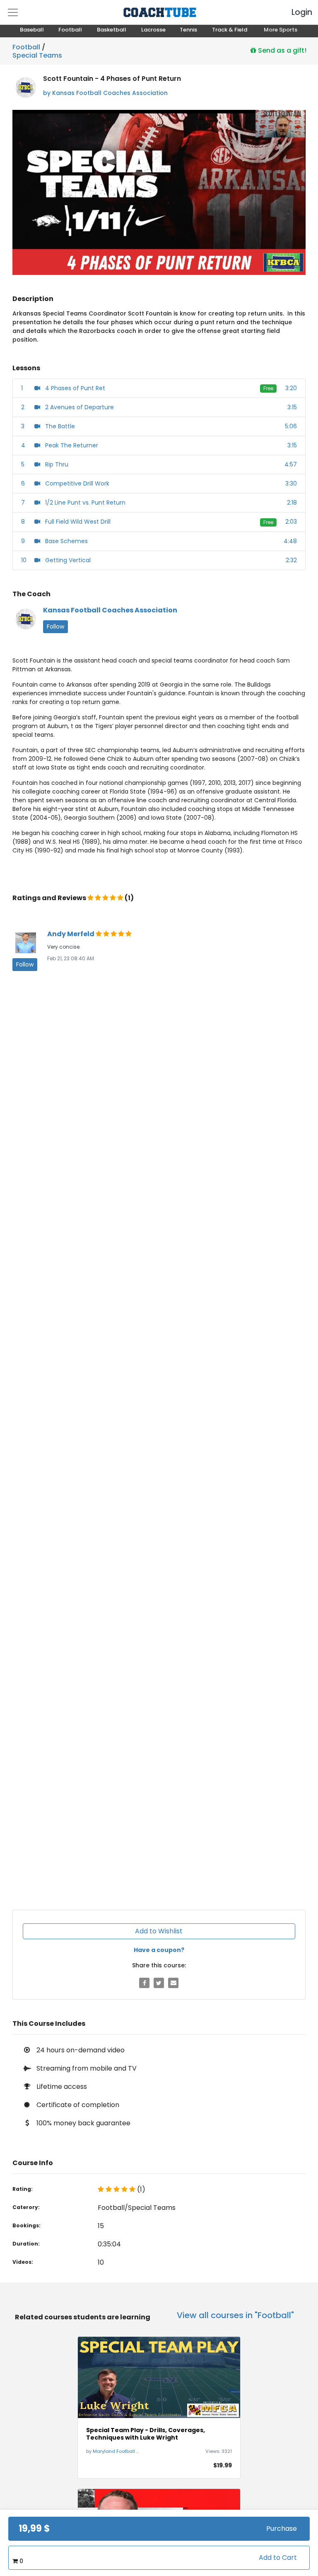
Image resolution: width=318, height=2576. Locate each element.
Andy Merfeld (71, 934)
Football (26, 47)
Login (295, 12)
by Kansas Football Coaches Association (105, 93)
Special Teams (37, 54)
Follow (55, 626)
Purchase (282, 2529)
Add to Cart (278, 2558)
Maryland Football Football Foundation (138, 2451)
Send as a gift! (281, 50)
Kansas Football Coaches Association (110, 610)
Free (268, 388)
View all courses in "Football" (235, 2315)
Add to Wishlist (159, 1931)
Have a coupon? (159, 1950)
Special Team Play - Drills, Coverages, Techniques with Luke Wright (146, 2434)
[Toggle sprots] (13, 12)
